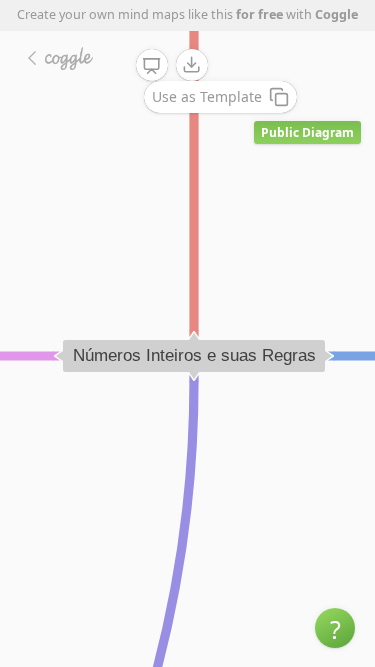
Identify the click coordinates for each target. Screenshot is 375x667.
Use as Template (207, 96)
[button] (335, 628)
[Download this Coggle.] (192, 65)
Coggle (336, 14)
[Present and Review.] (152, 66)
